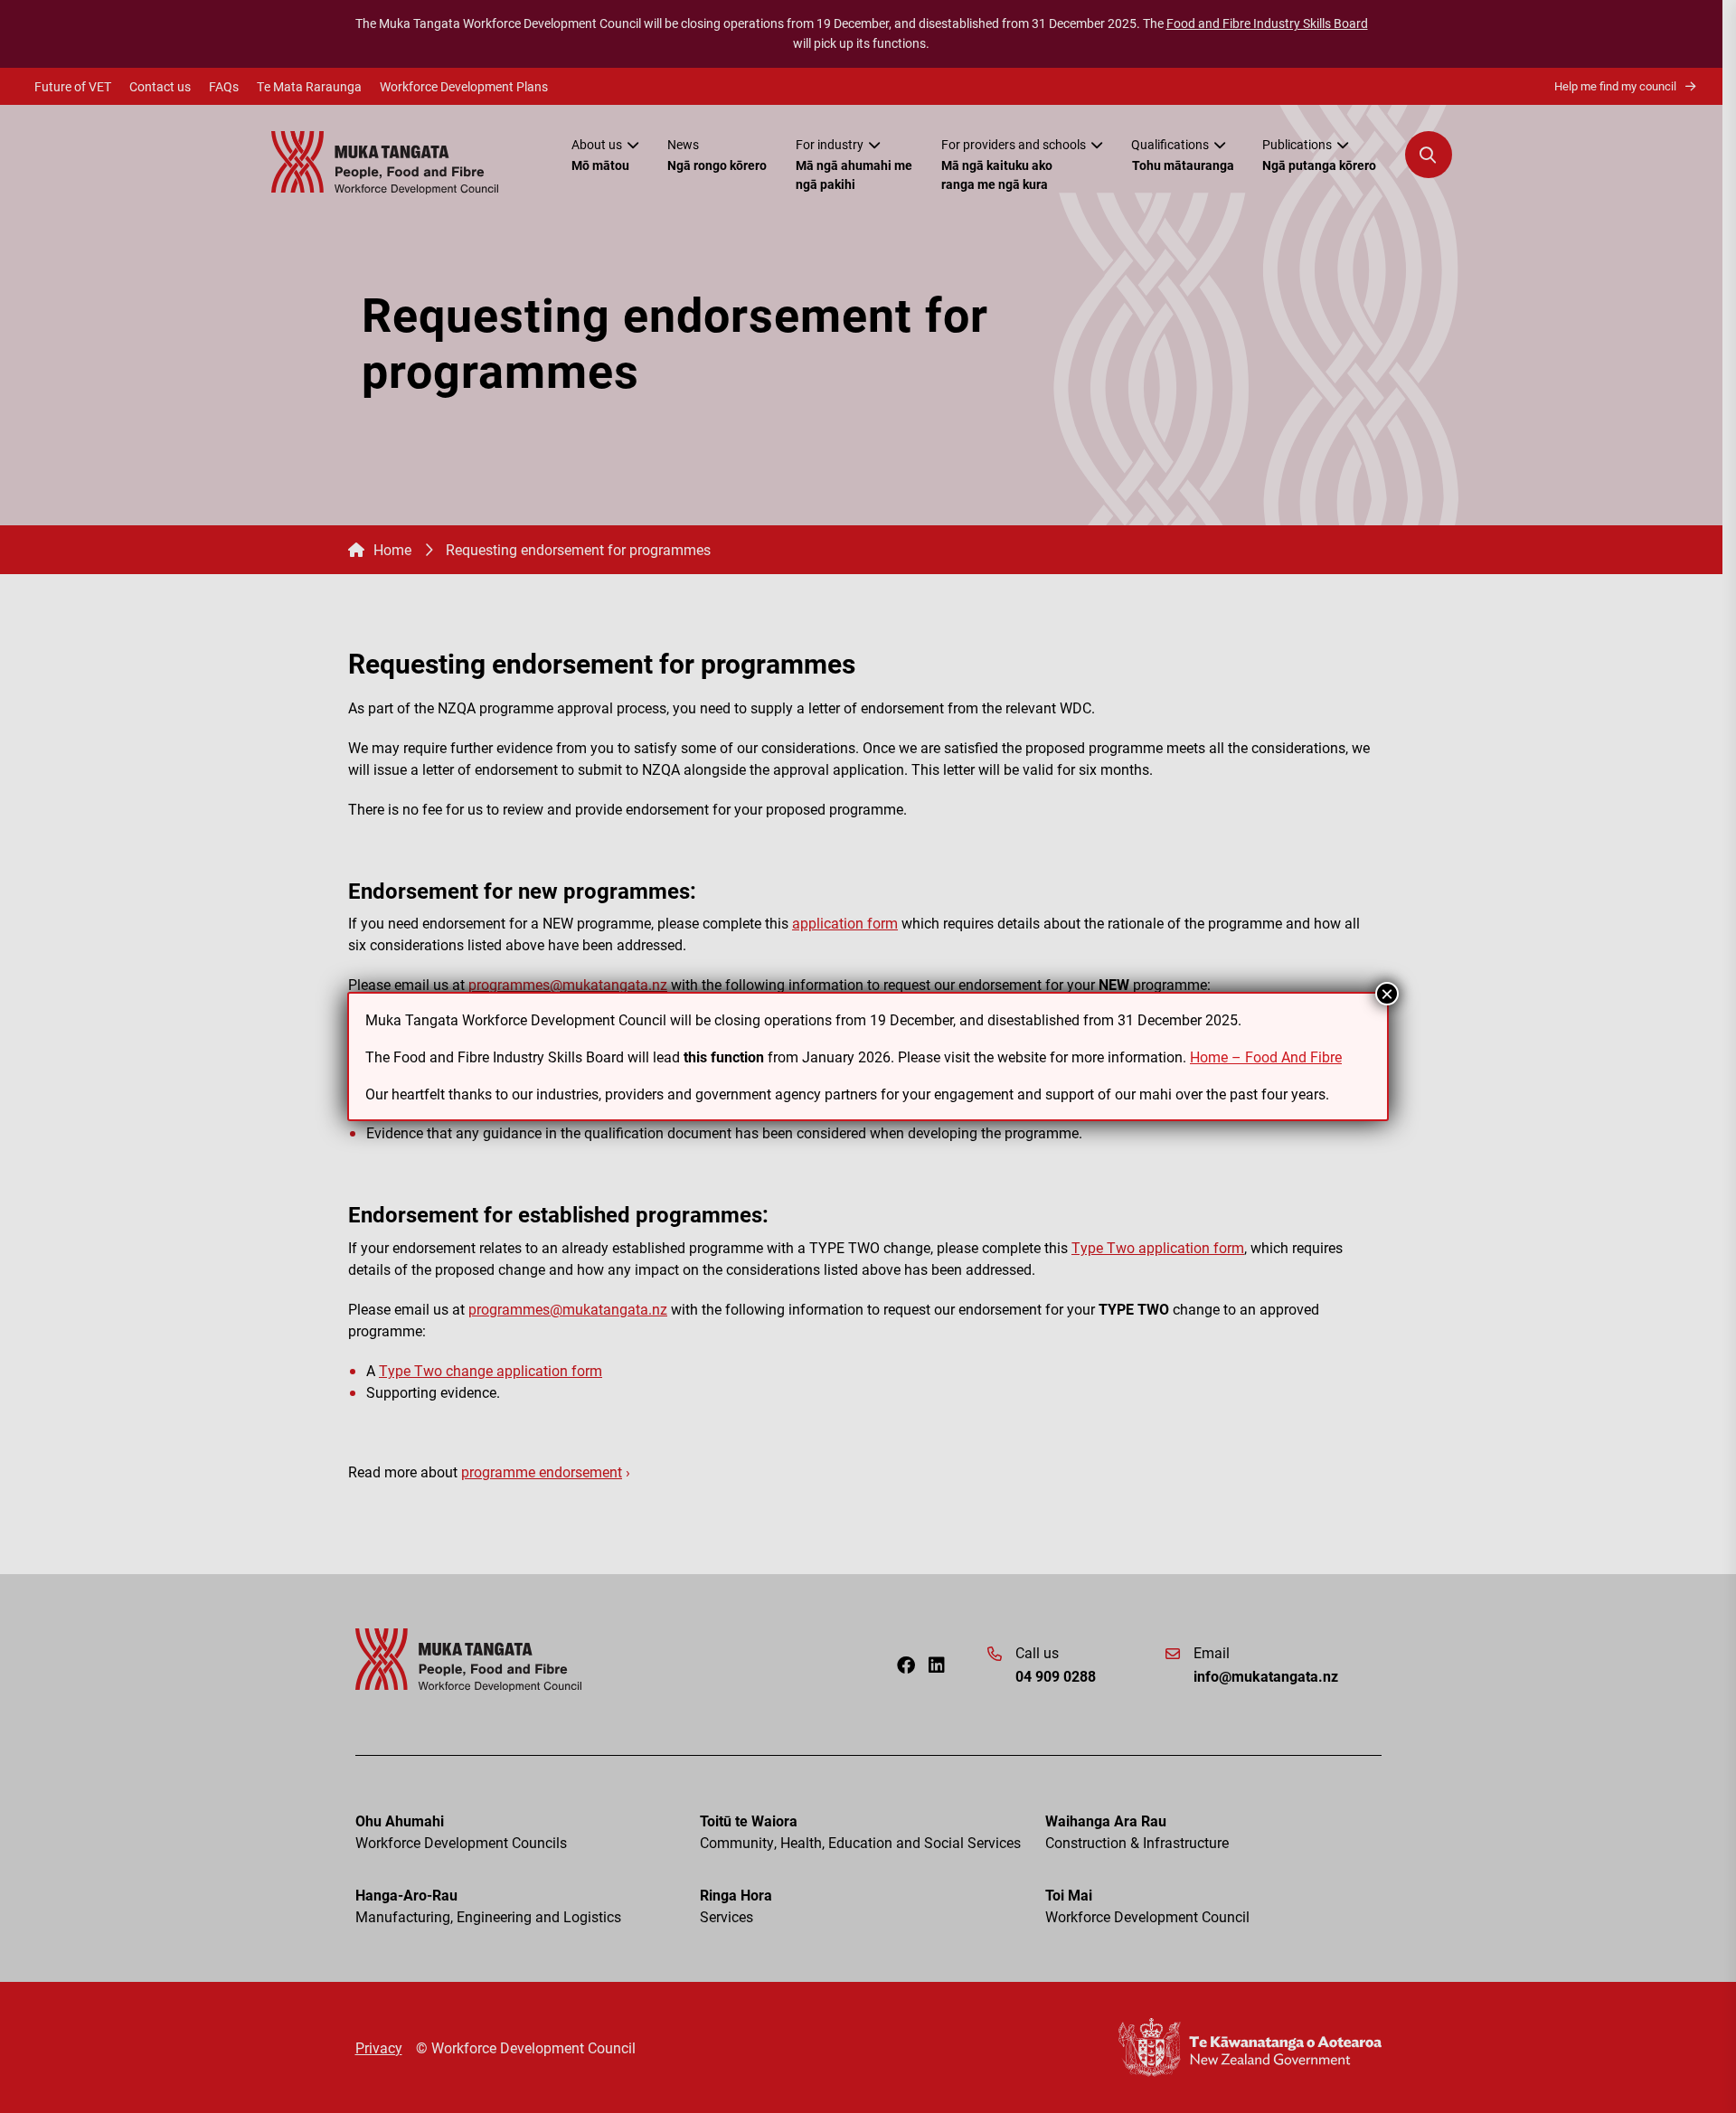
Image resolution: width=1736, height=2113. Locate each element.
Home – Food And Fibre (1266, 1056)
